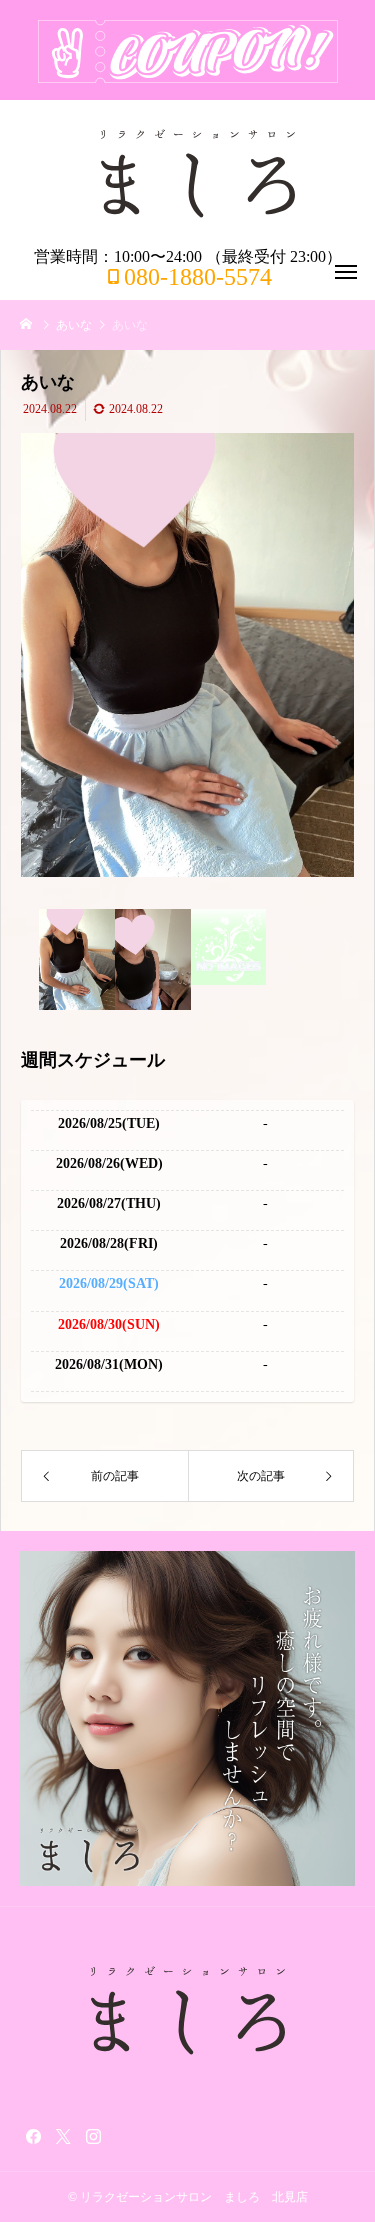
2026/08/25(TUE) (109, 1123)
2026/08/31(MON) (109, 1364)
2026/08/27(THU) (109, 1203)
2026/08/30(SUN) (109, 1324)
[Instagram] (93, 2136)
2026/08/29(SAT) (109, 1283)
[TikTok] (123, 2136)
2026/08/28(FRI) (109, 1243)
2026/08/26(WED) (109, 1163)
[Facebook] (33, 2136)
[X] (63, 2136)
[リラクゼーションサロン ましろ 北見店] (197, 174)
